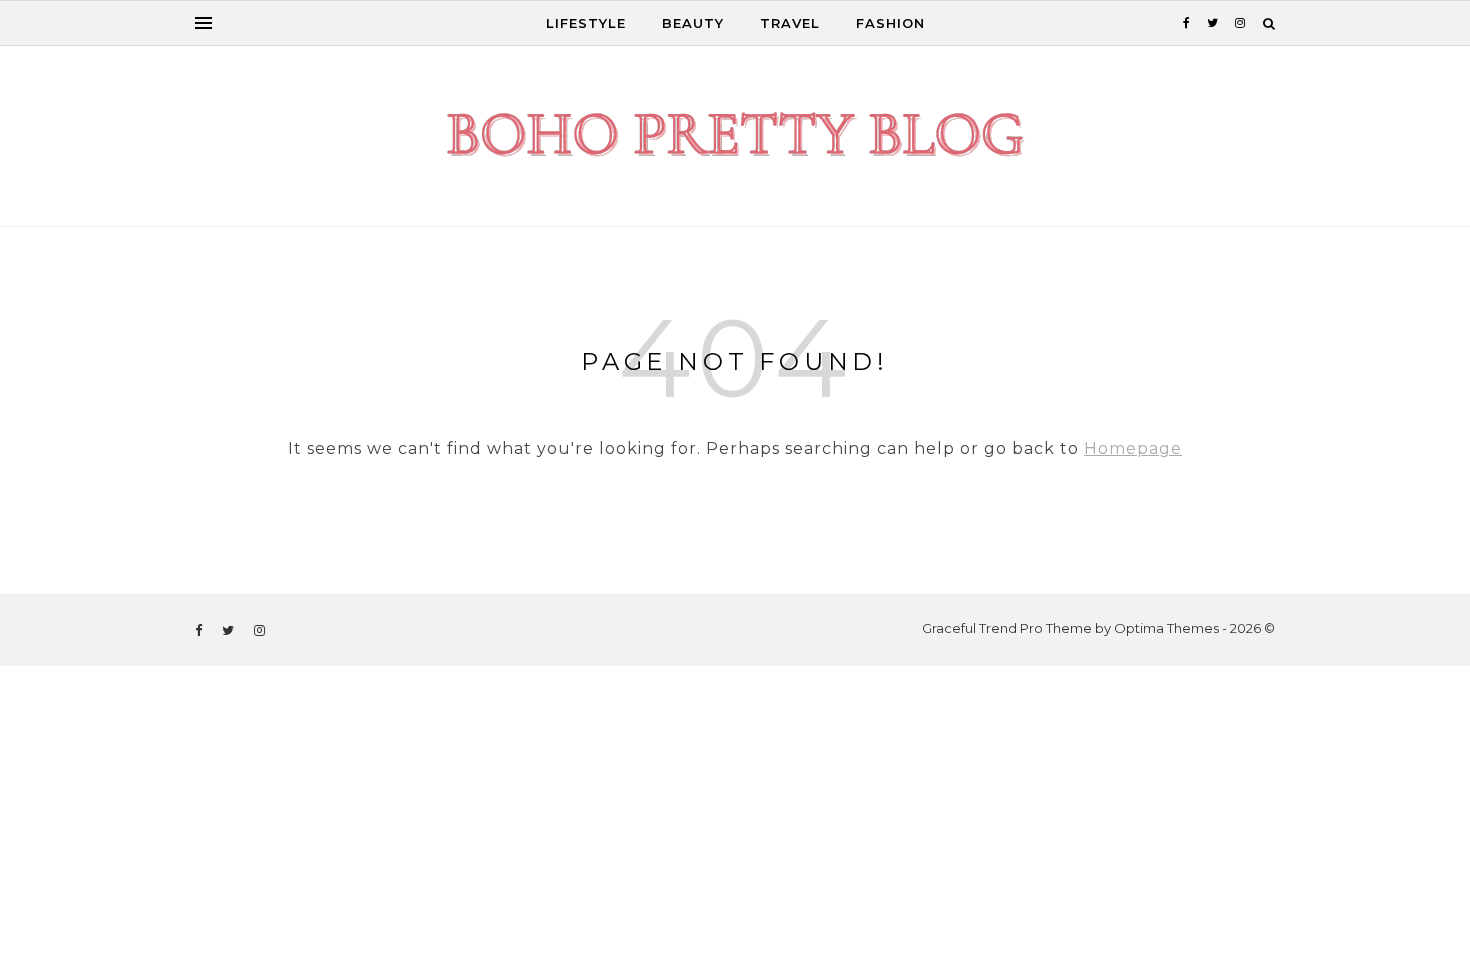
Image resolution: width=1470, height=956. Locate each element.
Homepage (1133, 448)
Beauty (693, 23)
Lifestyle (586, 23)
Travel (790, 23)
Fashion (890, 23)
